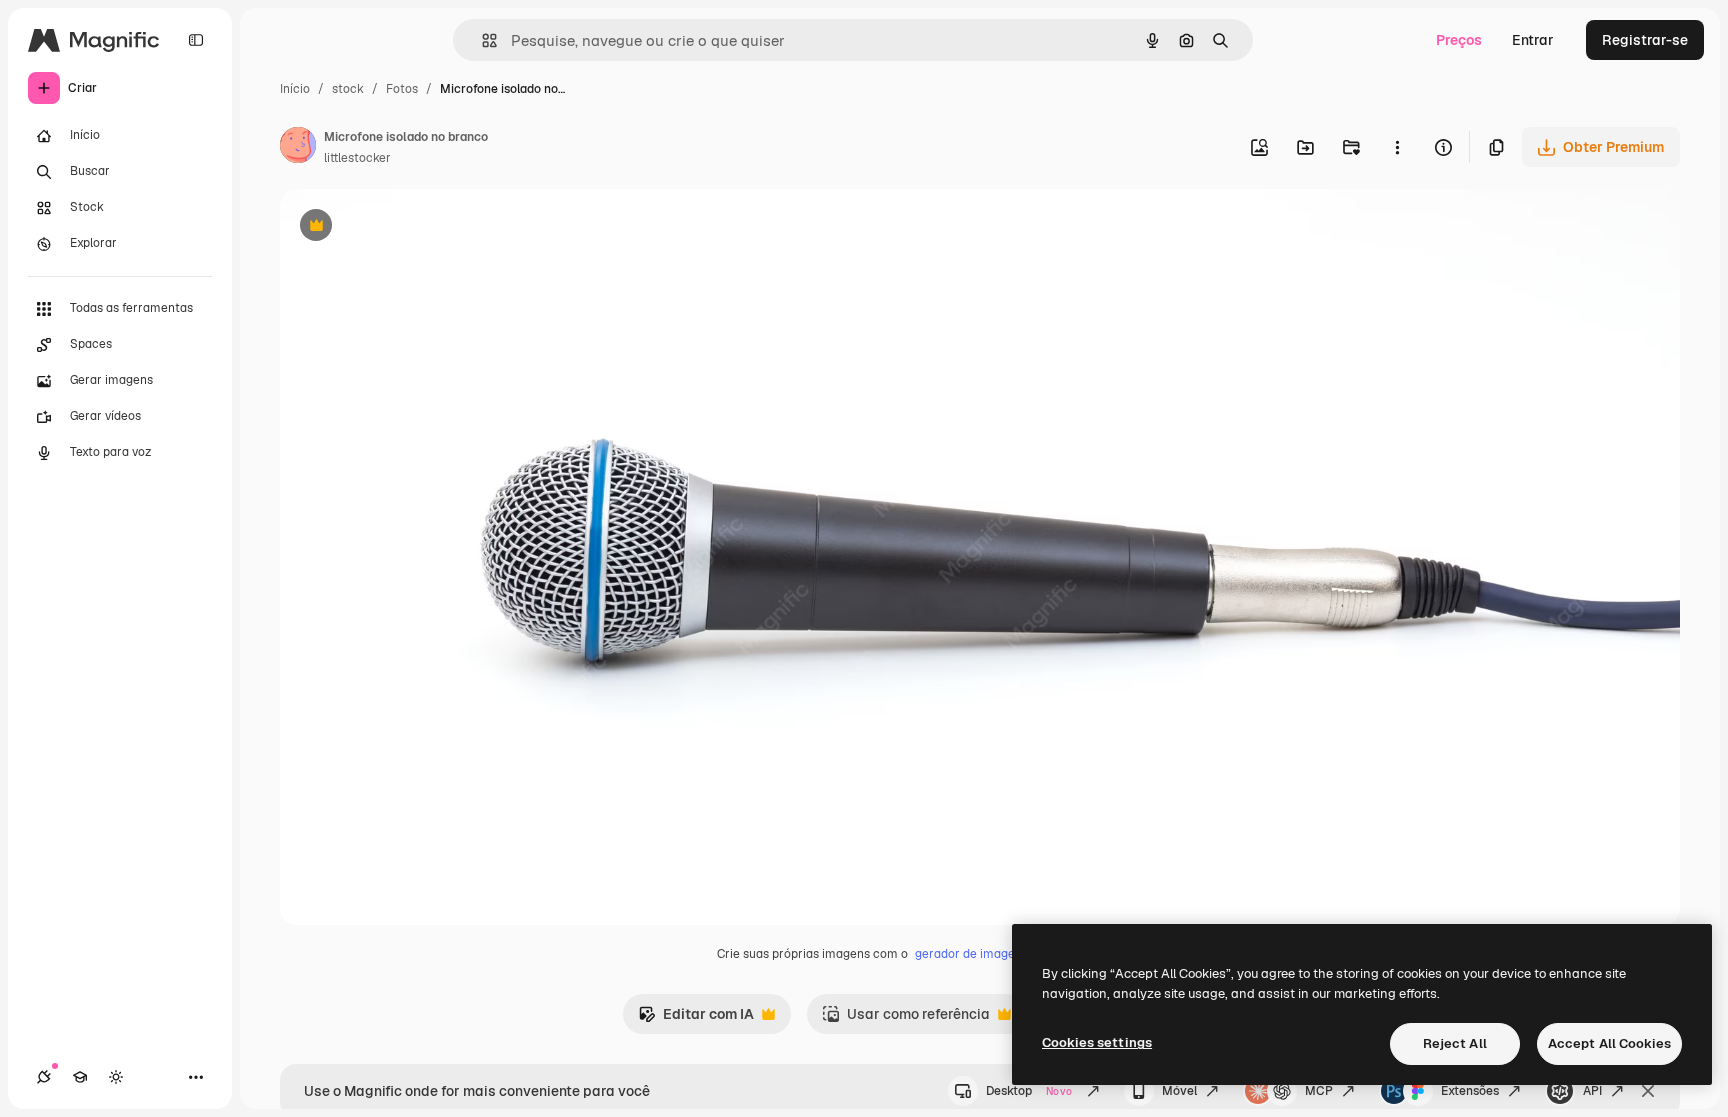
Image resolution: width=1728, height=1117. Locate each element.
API (1592, 1091)
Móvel (1179, 1091)
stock (348, 89)
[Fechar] (1648, 1091)
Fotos (402, 89)
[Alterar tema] (116, 1077)
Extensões (1470, 1091)
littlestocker (357, 158)
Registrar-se (1645, 40)
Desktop (1029, 1091)
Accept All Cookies (1609, 1043)
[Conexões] (44, 1077)
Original (408, 227)
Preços (1459, 40)
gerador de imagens (971, 954)
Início (295, 89)
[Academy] (80, 1077)
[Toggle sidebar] (196, 40)
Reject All (1455, 1043)
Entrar (1533, 40)
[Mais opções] (1397, 147)
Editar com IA (696, 1019)
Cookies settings (1097, 1042)
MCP (1319, 1091)
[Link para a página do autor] (298, 148)
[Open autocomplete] (481, 40)
